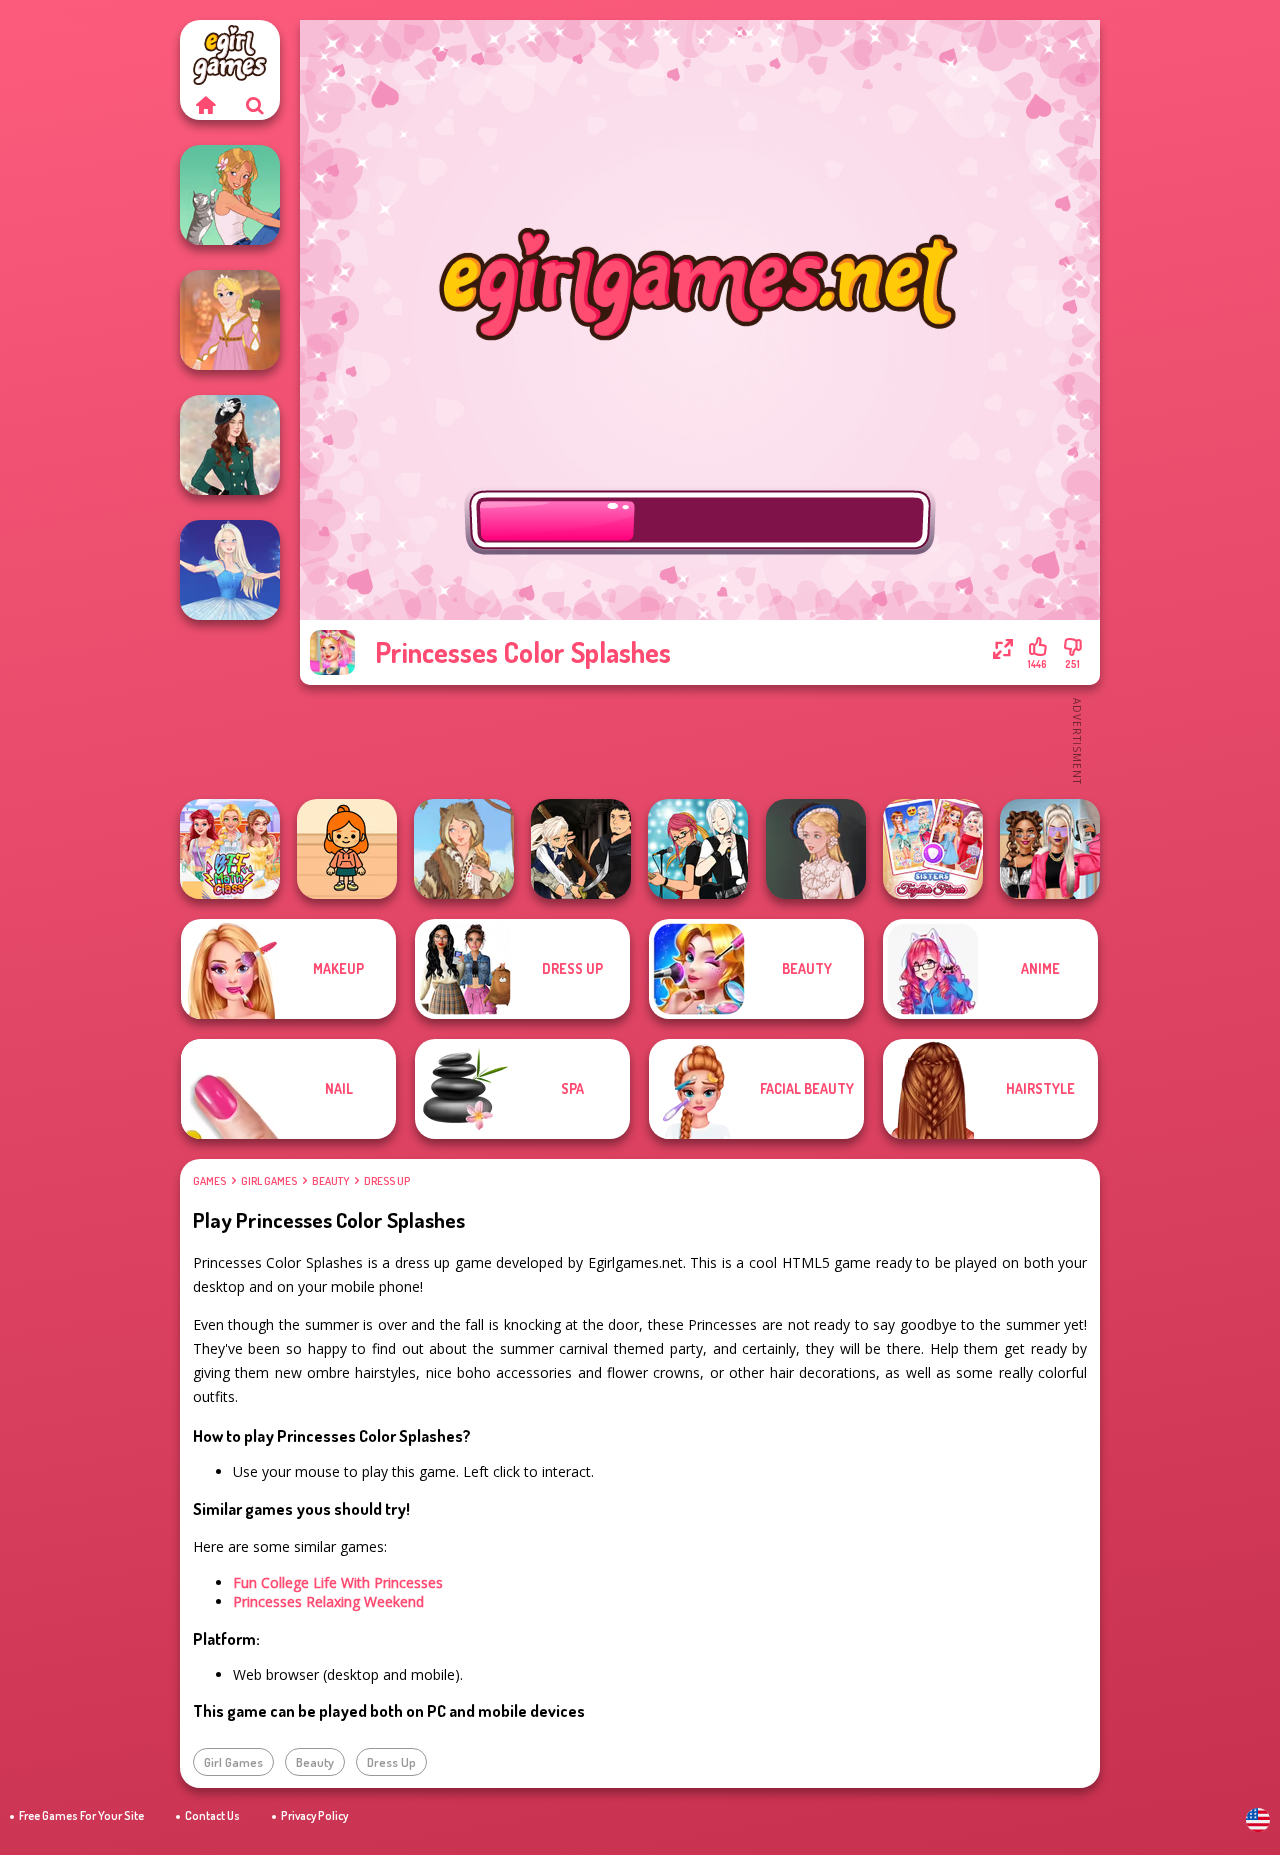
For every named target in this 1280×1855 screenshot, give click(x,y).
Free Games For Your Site (81, 1815)
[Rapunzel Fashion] (230, 320)
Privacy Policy (314, 1815)
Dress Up (387, 1181)
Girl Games (269, 1181)
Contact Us (212, 1815)
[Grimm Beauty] (464, 849)
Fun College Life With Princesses (338, 1582)
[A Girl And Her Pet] (230, 195)
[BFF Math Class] (230, 849)
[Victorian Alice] (816, 849)
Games (209, 1181)
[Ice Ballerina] (230, 570)
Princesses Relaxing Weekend (328, 1601)
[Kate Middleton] (230, 445)
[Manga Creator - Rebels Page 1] (698, 849)
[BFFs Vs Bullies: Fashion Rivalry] (1050, 849)
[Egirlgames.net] (205, 105)
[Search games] (255, 105)
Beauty (330, 1181)
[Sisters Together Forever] (933, 849)
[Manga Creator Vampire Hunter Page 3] (581, 849)
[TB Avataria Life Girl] (347, 849)
